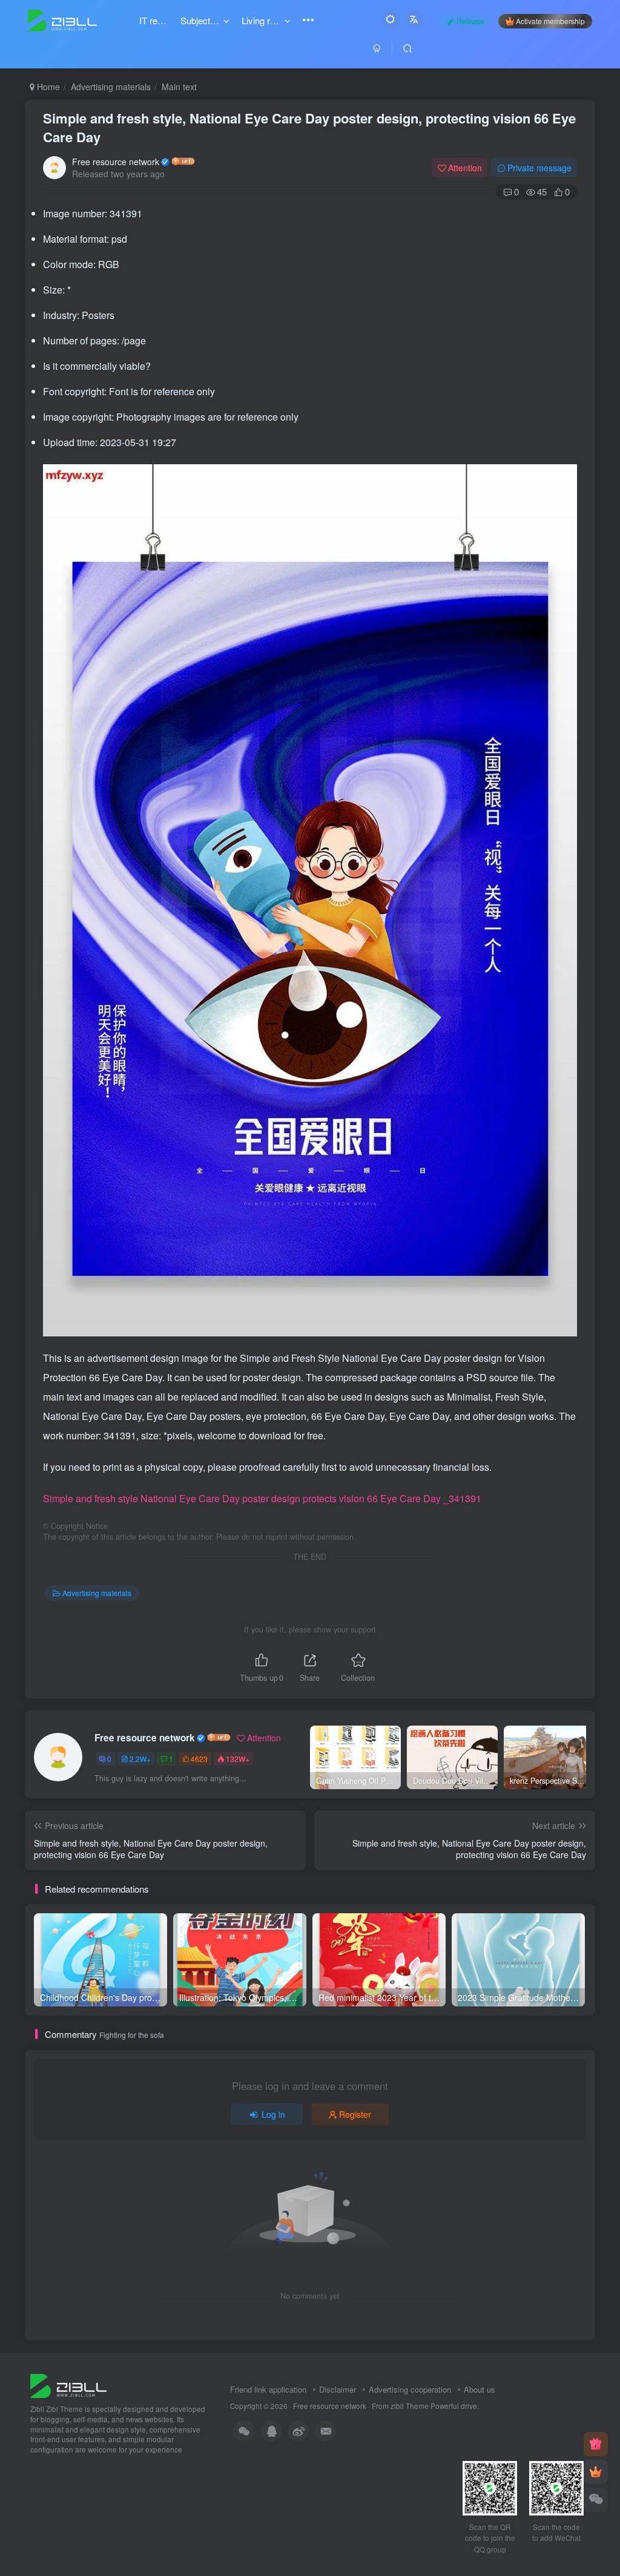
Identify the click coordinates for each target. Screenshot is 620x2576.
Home (47, 87)
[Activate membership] (596, 2472)
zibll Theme (411, 2406)
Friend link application (268, 2389)
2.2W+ (140, 1759)
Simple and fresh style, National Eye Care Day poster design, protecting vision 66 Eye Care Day (309, 127)
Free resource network (116, 162)
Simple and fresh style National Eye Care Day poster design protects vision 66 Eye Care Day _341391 (262, 1498)
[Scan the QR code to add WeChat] (596, 2500)
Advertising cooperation (410, 2389)
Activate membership (550, 21)
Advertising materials (111, 87)
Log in (273, 2114)
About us (480, 2389)
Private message (539, 168)
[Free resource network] (68, 2385)
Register (355, 2114)
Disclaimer (338, 2389)
